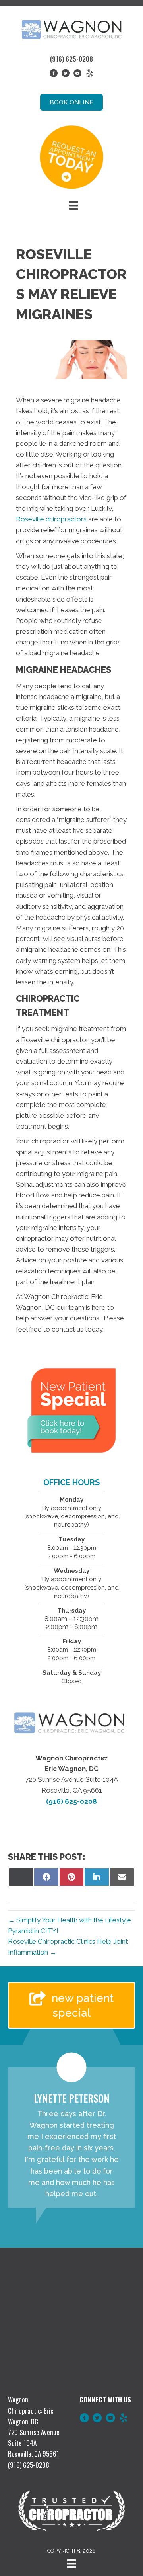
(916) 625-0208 (71, 59)
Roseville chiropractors (52, 519)
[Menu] (73, 205)
